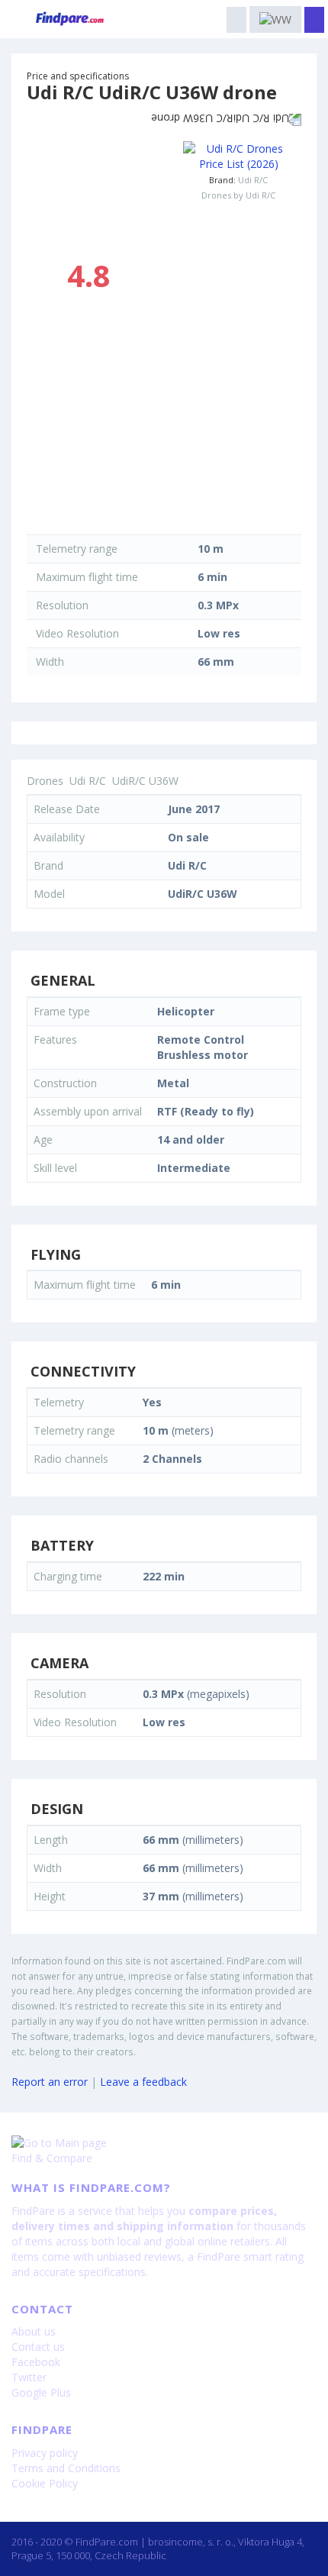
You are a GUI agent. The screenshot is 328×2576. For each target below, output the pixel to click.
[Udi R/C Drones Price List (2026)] (238, 157)
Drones (45, 781)
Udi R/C (253, 180)
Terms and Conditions (66, 2468)
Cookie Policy (45, 2483)
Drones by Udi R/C (238, 195)
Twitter (29, 2377)
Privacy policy (45, 2453)
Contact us (38, 2347)
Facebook (36, 2362)
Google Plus (41, 2392)
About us (34, 2331)
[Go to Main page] (164, 2143)
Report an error (50, 2082)
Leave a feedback (143, 2082)
